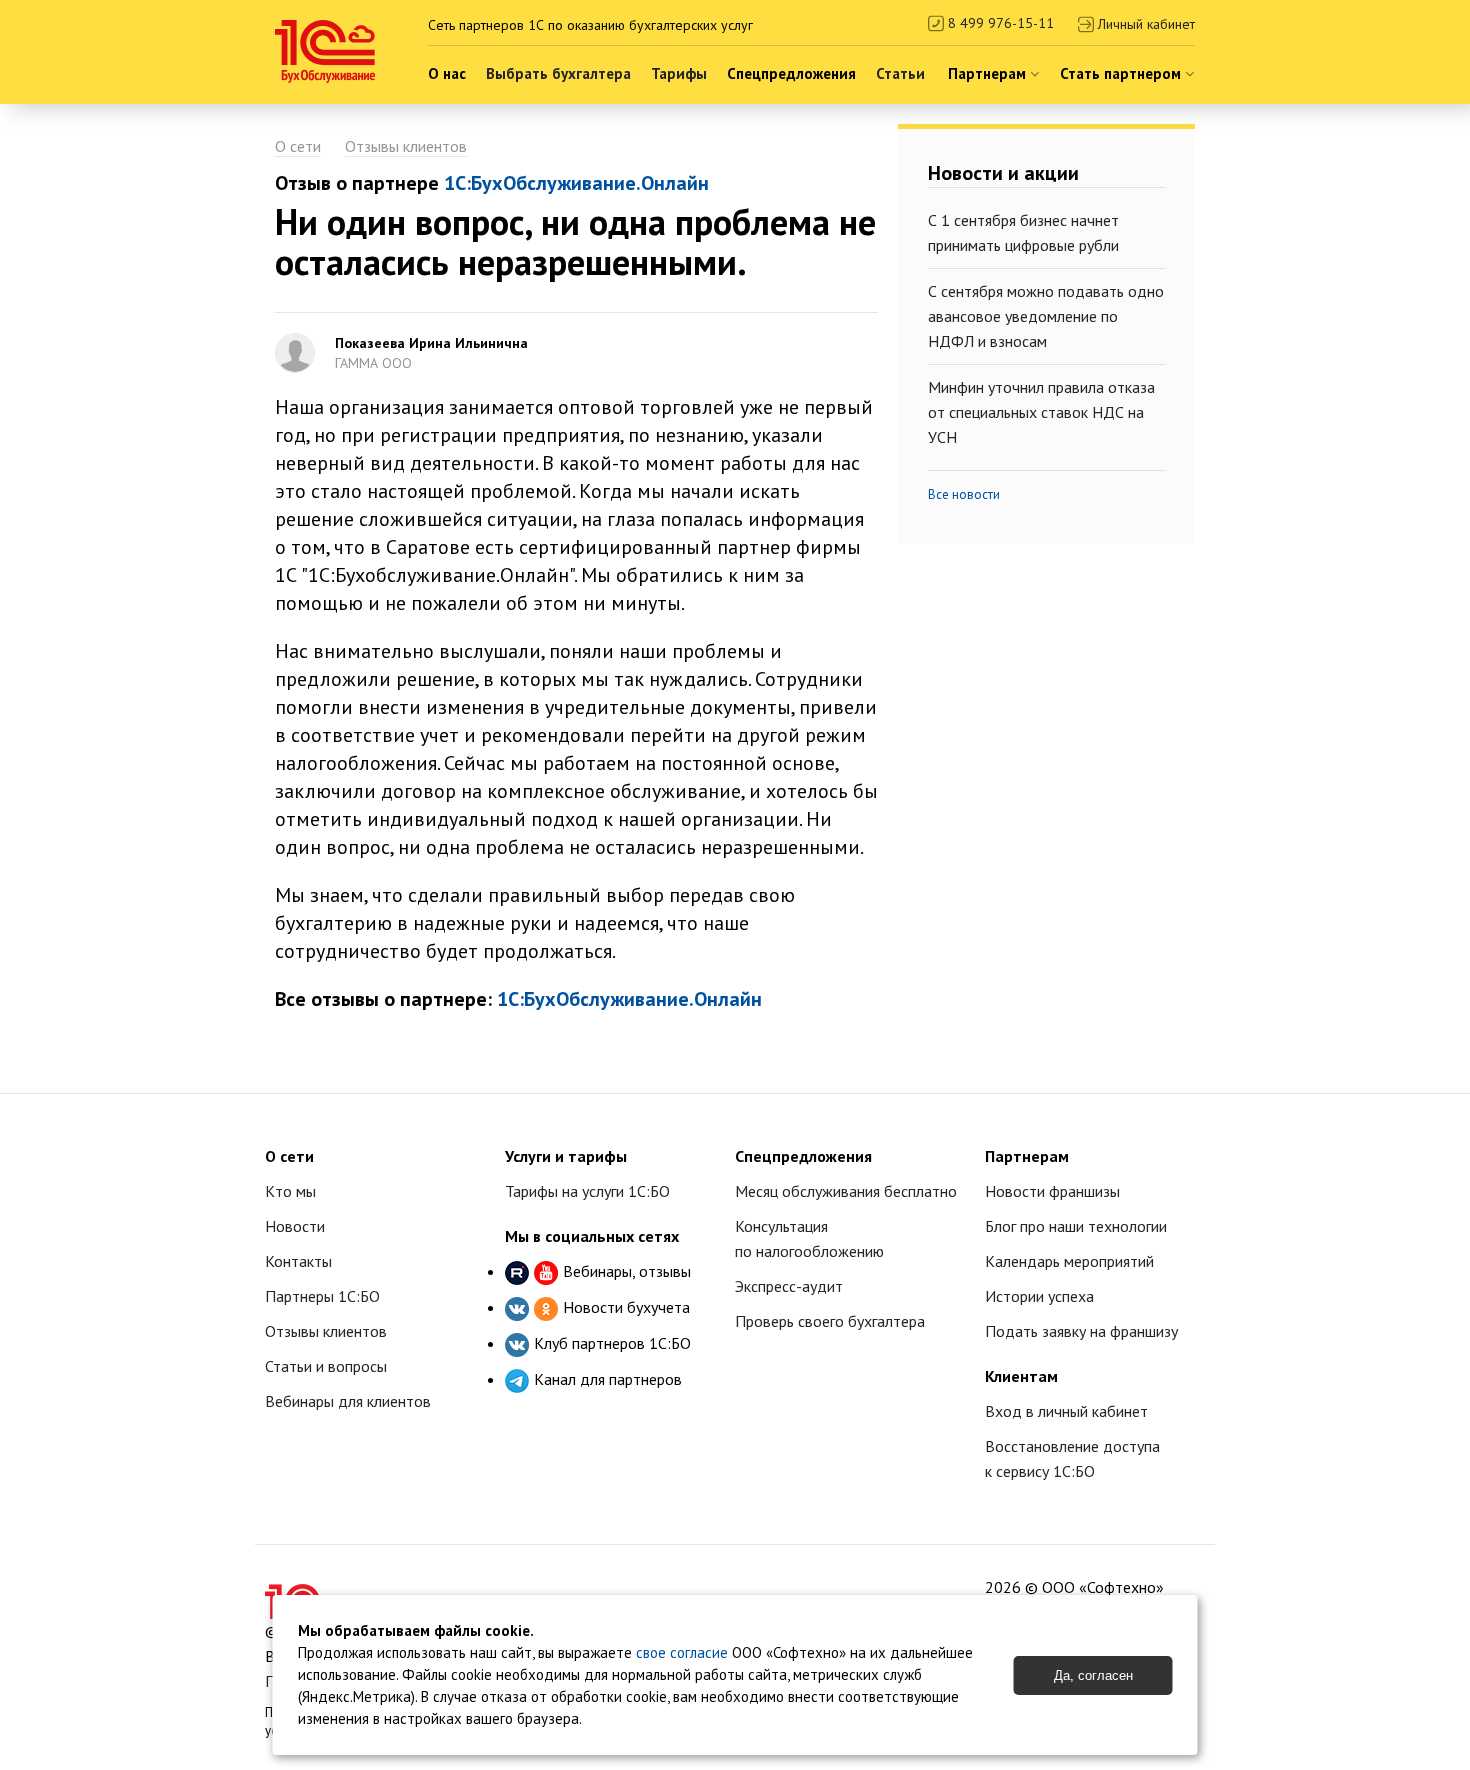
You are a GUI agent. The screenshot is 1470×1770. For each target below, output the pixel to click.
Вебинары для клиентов (348, 1401)
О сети (298, 146)
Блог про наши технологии (1076, 1226)
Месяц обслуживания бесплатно (846, 1191)
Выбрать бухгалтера (558, 73)
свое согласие (682, 1652)
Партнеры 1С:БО (322, 1296)
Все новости (964, 494)
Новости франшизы (1052, 1191)
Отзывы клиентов (406, 146)
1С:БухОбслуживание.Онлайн (576, 183)
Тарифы (679, 73)
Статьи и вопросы (326, 1366)
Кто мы (290, 1191)
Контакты (298, 1261)
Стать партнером (1122, 73)
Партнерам (989, 73)
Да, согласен (1093, 1675)
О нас (447, 73)
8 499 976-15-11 (999, 23)
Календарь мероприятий (1069, 1261)
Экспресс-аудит (789, 1286)
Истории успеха (1039, 1296)
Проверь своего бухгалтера (830, 1321)
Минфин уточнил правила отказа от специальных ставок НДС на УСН (1041, 412)
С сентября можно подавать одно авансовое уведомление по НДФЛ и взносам (1046, 316)
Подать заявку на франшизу (1081, 1331)
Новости (295, 1226)
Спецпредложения (791, 73)
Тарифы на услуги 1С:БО (587, 1191)
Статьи (900, 73)
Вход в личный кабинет (1066, 1411)
